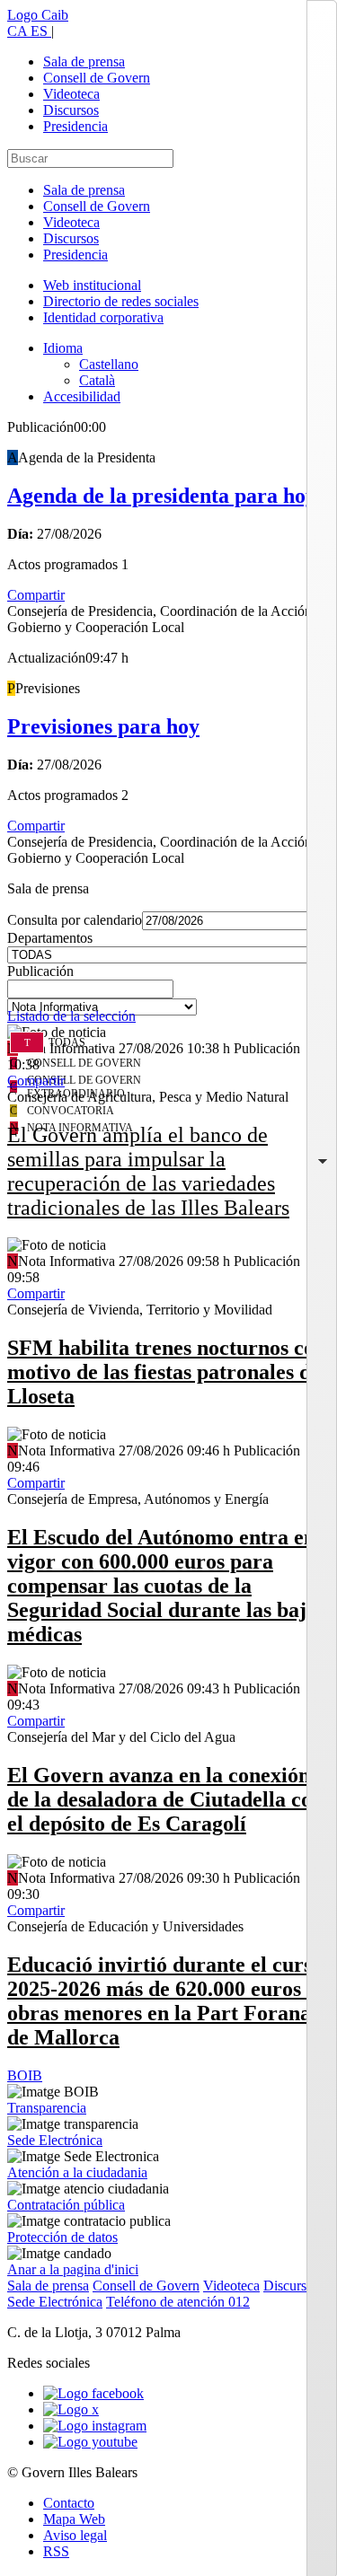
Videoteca (71, 94)
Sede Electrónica (55, 2140)
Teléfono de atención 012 (178, 2302)
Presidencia (75, 126)
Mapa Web (74, 2519)
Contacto (69, 2503)
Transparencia (47, 2108)
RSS (56, 2551)
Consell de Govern (97, 78)
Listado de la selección (71, 1016)
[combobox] (168, 994)
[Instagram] (95, 2426)
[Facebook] (93, 2393)
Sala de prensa (84, 62)
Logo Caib (38, 15)
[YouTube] (90, 2442)
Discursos (71, 110)
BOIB (25, 2075)
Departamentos (50, 938)
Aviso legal (75, 2535)
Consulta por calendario (75, 920)
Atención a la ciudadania (77, 2172)
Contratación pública (66, 2205)
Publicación (40, 971)
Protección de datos (62, 2237)
